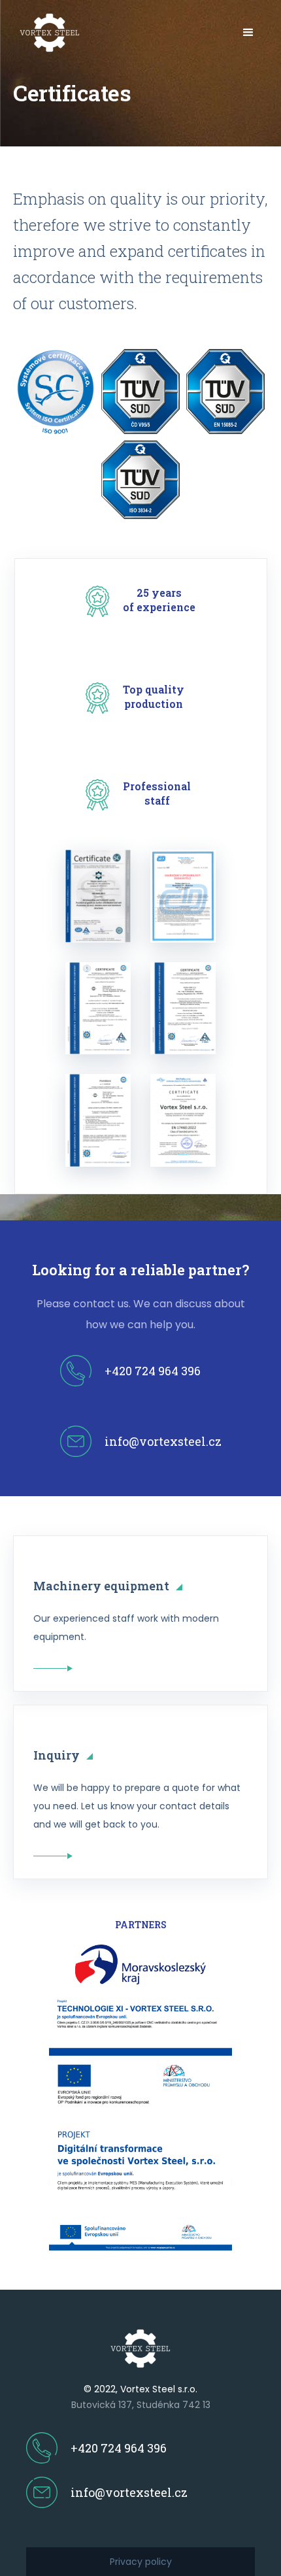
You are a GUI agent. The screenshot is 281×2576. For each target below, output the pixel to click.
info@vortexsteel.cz (163, 1441)
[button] (248, 33)
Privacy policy (141, 2562)
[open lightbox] (98, 896)
